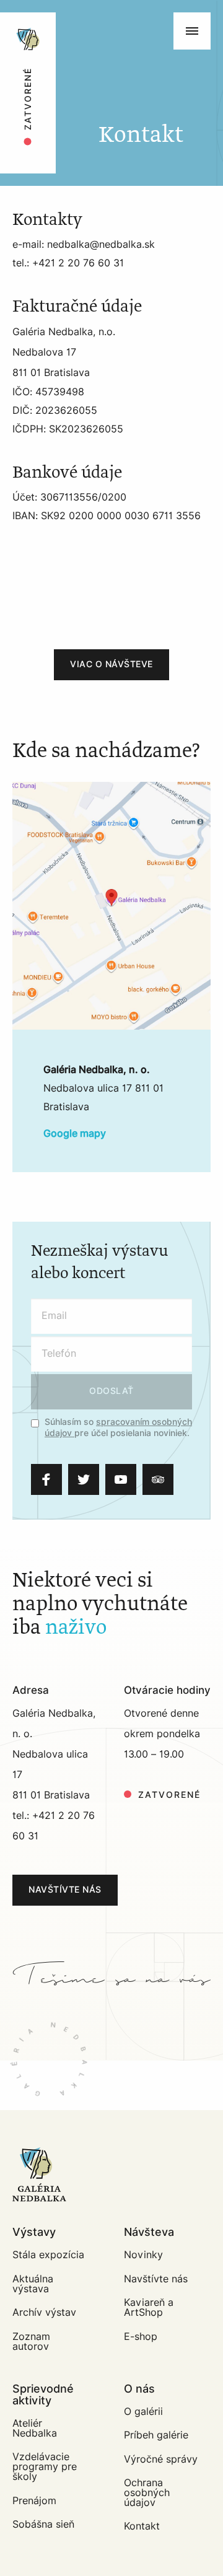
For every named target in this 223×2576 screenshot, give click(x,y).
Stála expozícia (48, 2255)
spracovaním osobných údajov (118, 1428)
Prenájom (34, 2501)
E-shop (141, 2337)
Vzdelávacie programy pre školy (45, 2467)
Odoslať (111, 1391)
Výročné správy (161, 2459)
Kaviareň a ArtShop (149, 2307)
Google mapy (75, 1134)
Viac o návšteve (111, 664)
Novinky (143, 2255)
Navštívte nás (65, 1890)
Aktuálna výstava (33, 2284)
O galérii (143, 2412)
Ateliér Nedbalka (35, 2428)
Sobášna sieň (43, 2524)
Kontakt (142, 2526)
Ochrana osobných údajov (147, 2493)
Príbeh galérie (156, 2435)
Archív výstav (44, 2312)
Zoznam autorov (31, 2342)
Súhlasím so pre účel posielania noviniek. (118, 1428)
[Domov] (69, 19)
